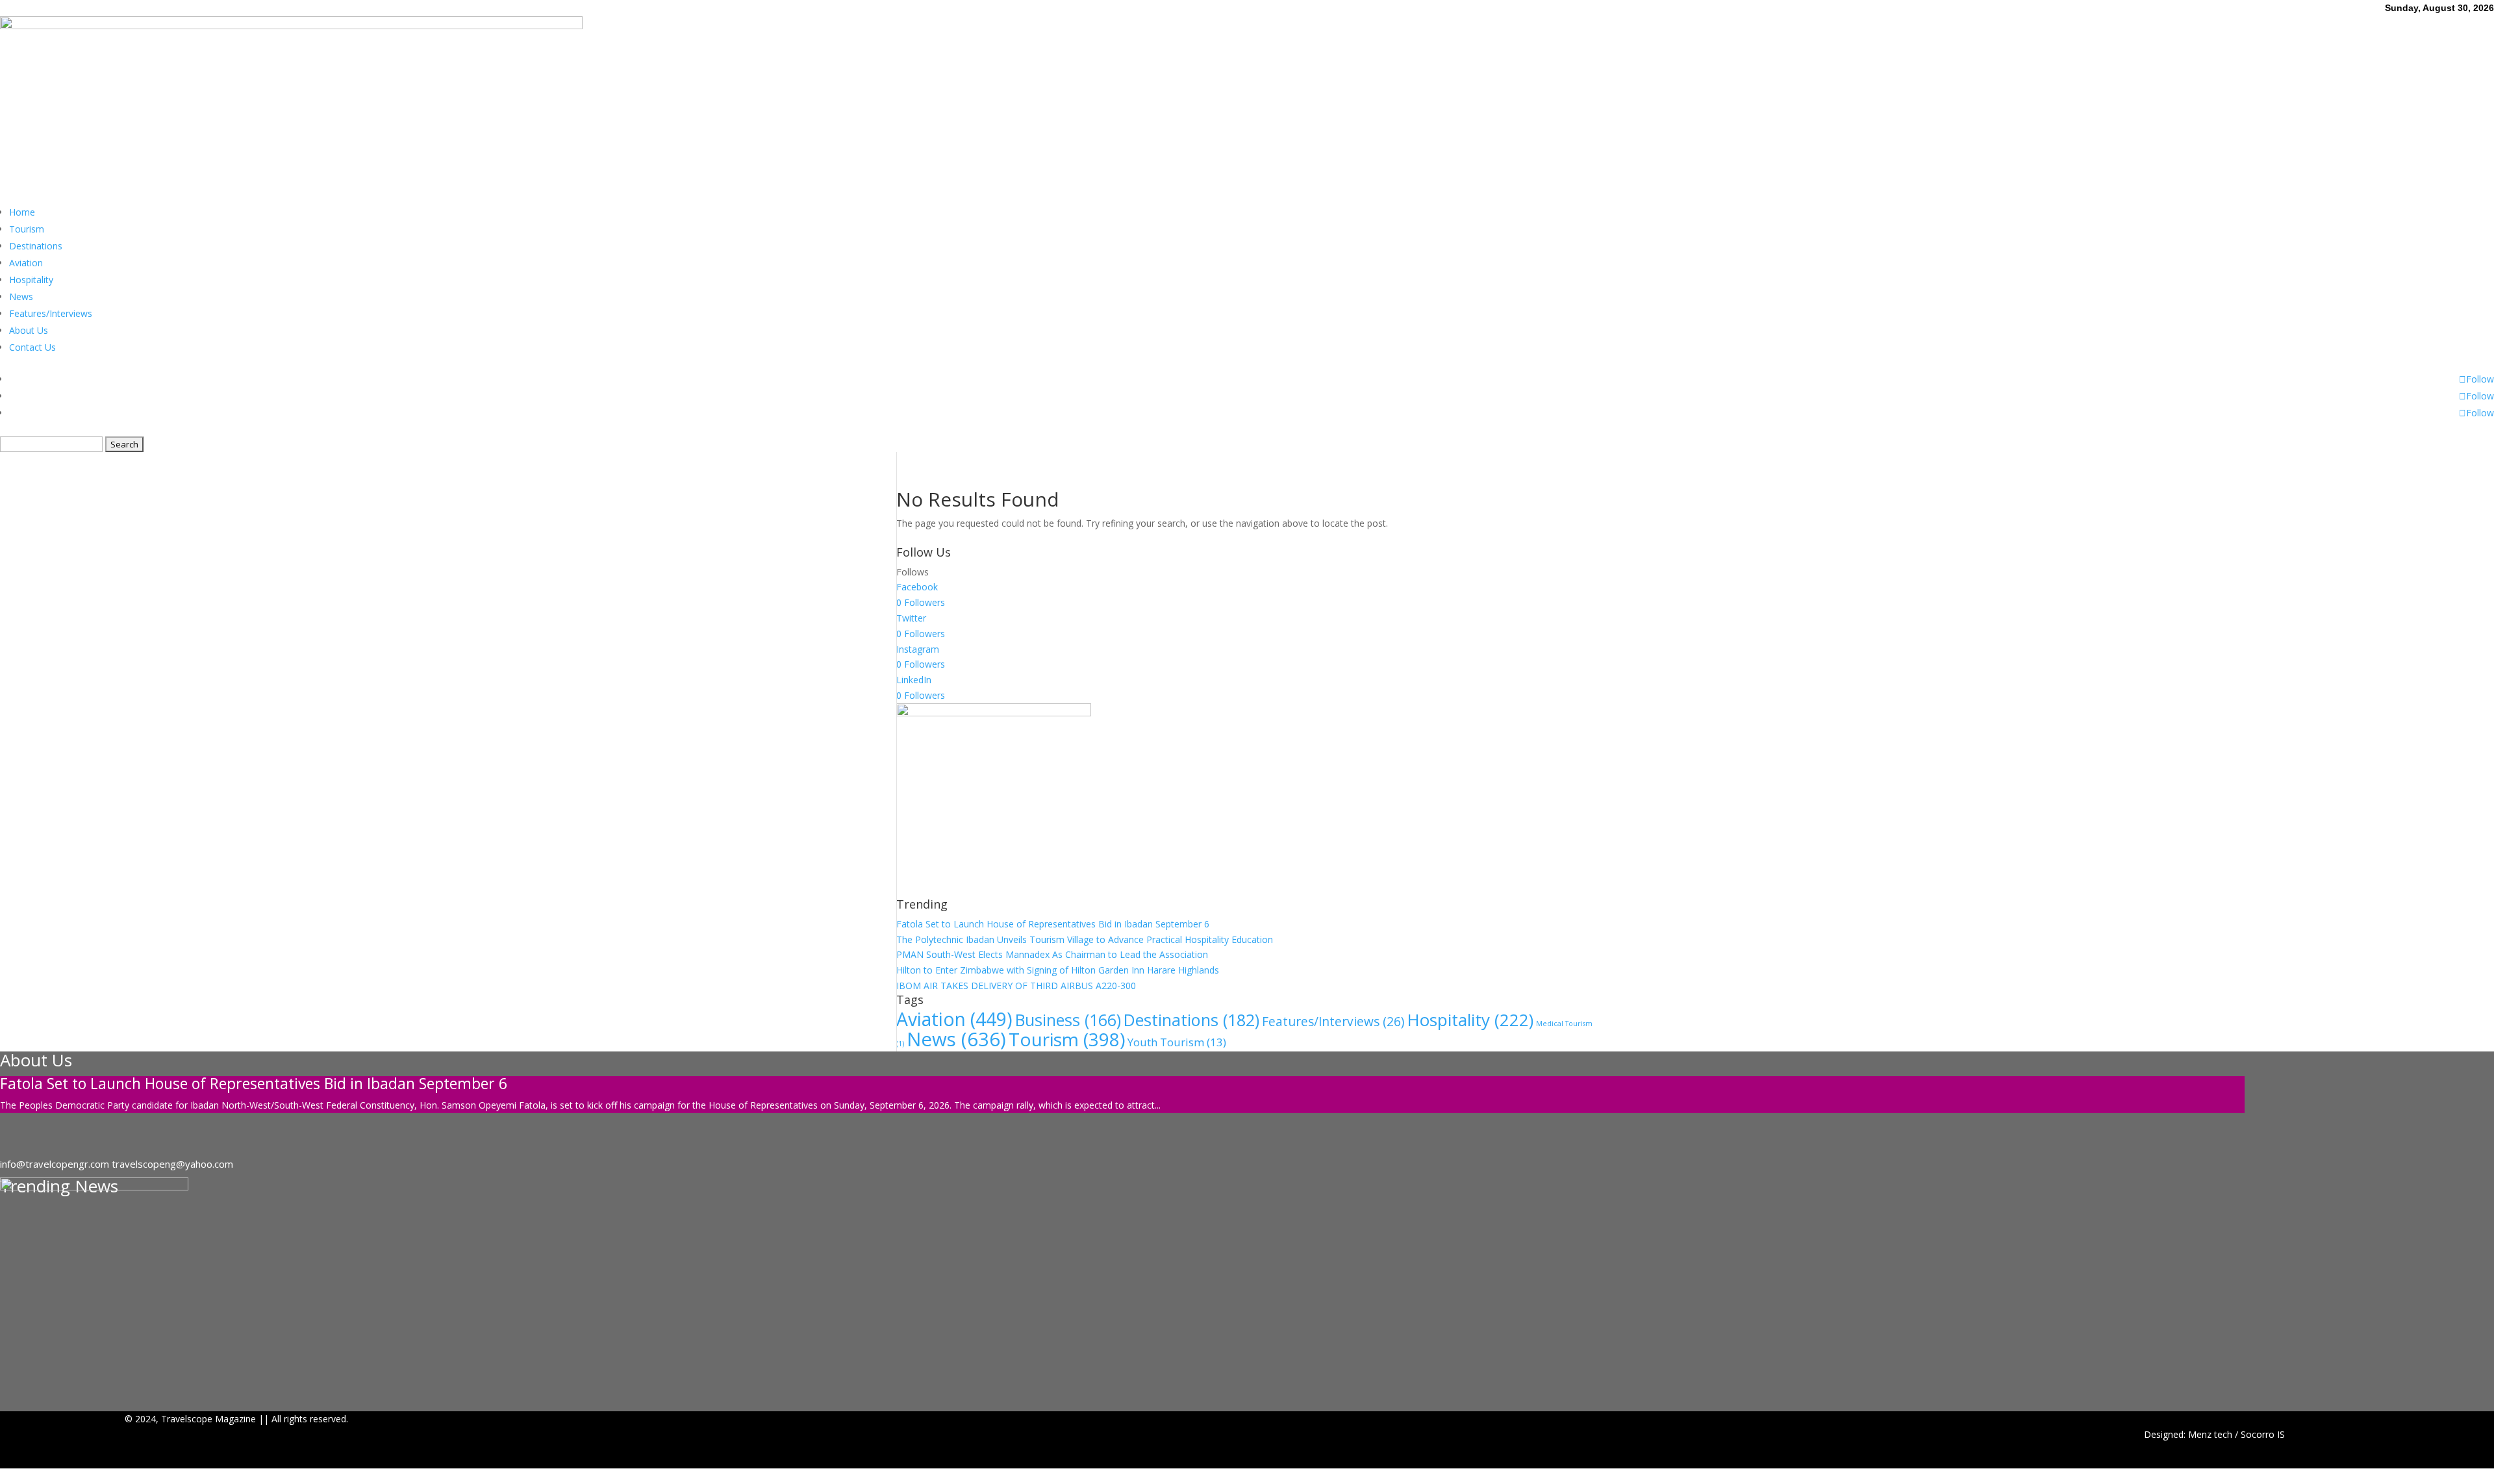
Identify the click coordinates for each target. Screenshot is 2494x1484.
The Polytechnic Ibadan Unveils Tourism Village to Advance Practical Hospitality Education (1085, 939)
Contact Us (32, 347)
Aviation (26, 263)
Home (22, 212)
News (21, 296)
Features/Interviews (51, 313)
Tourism (27, 229)
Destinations (36, 246)
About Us (29, 330)
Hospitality (31, 280)
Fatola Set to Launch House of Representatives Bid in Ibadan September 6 (1053, 924)
